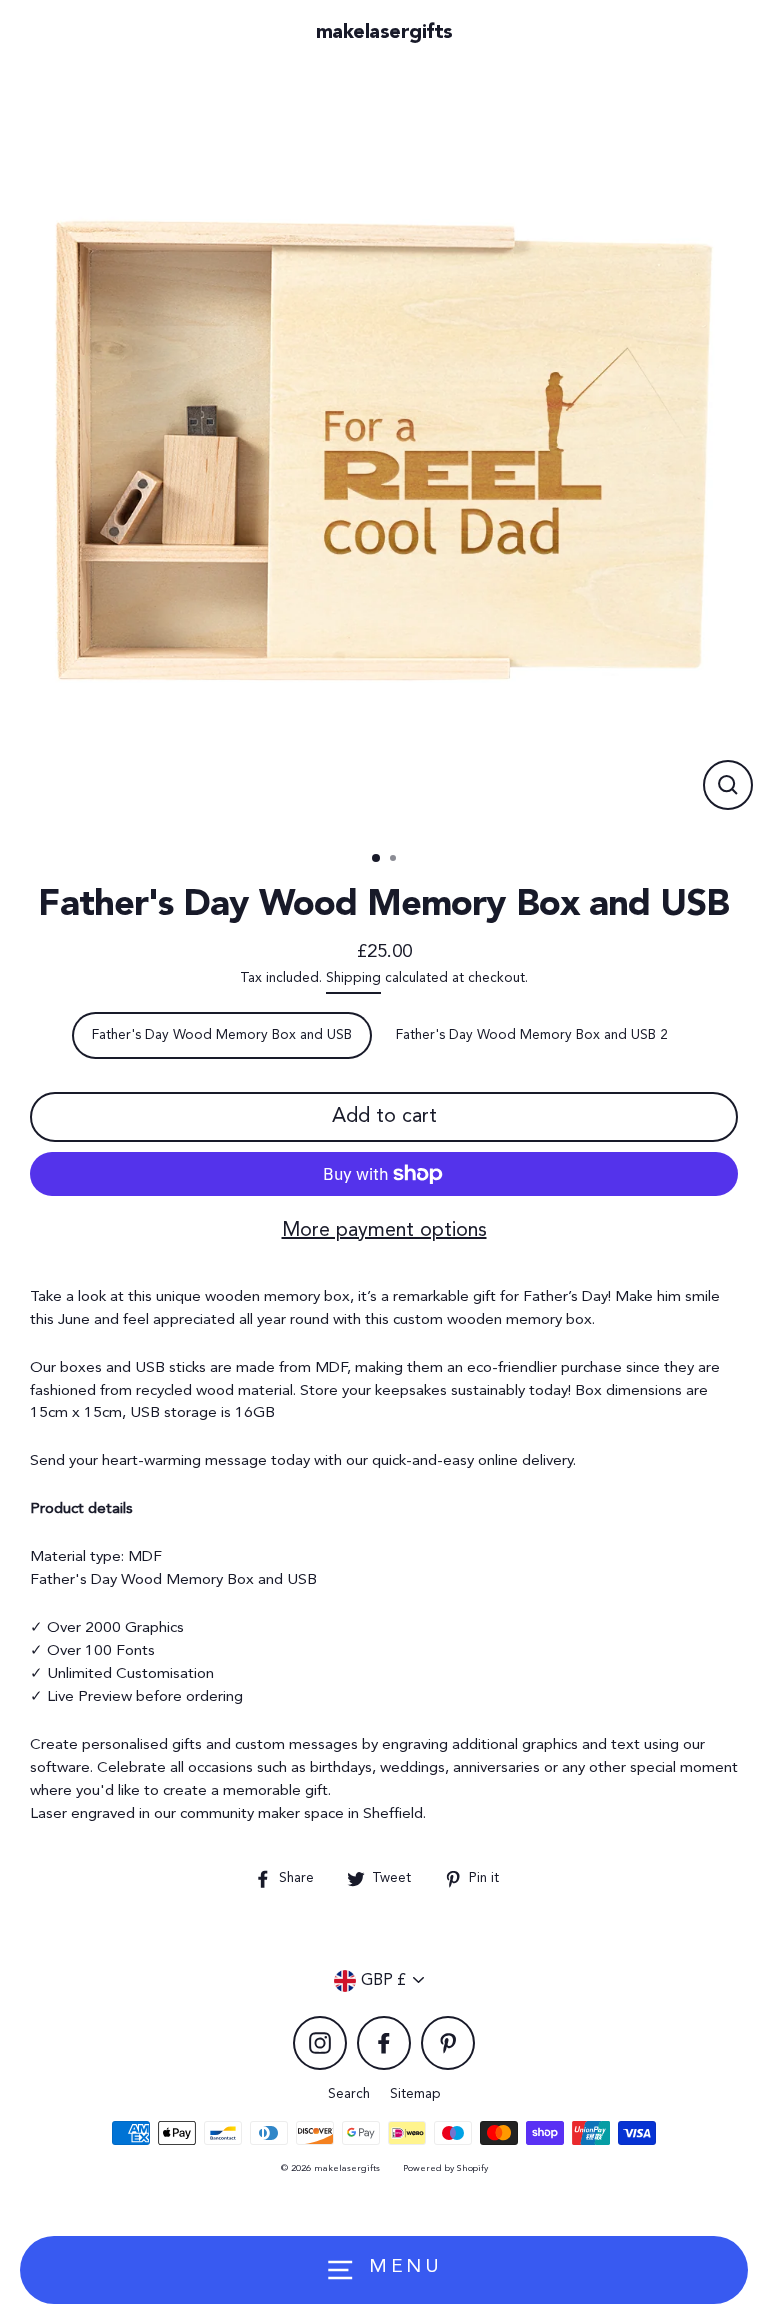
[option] (384, 451)
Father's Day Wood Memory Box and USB (222, 1035)
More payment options (384, 1231)
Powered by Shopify (445, 2168)
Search (349, 2094)
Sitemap (415, 2094)
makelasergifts (384, 33)
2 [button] (395, 860)
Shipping (353, 978)
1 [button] (377, 859)
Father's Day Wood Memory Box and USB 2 (532, 1035)
